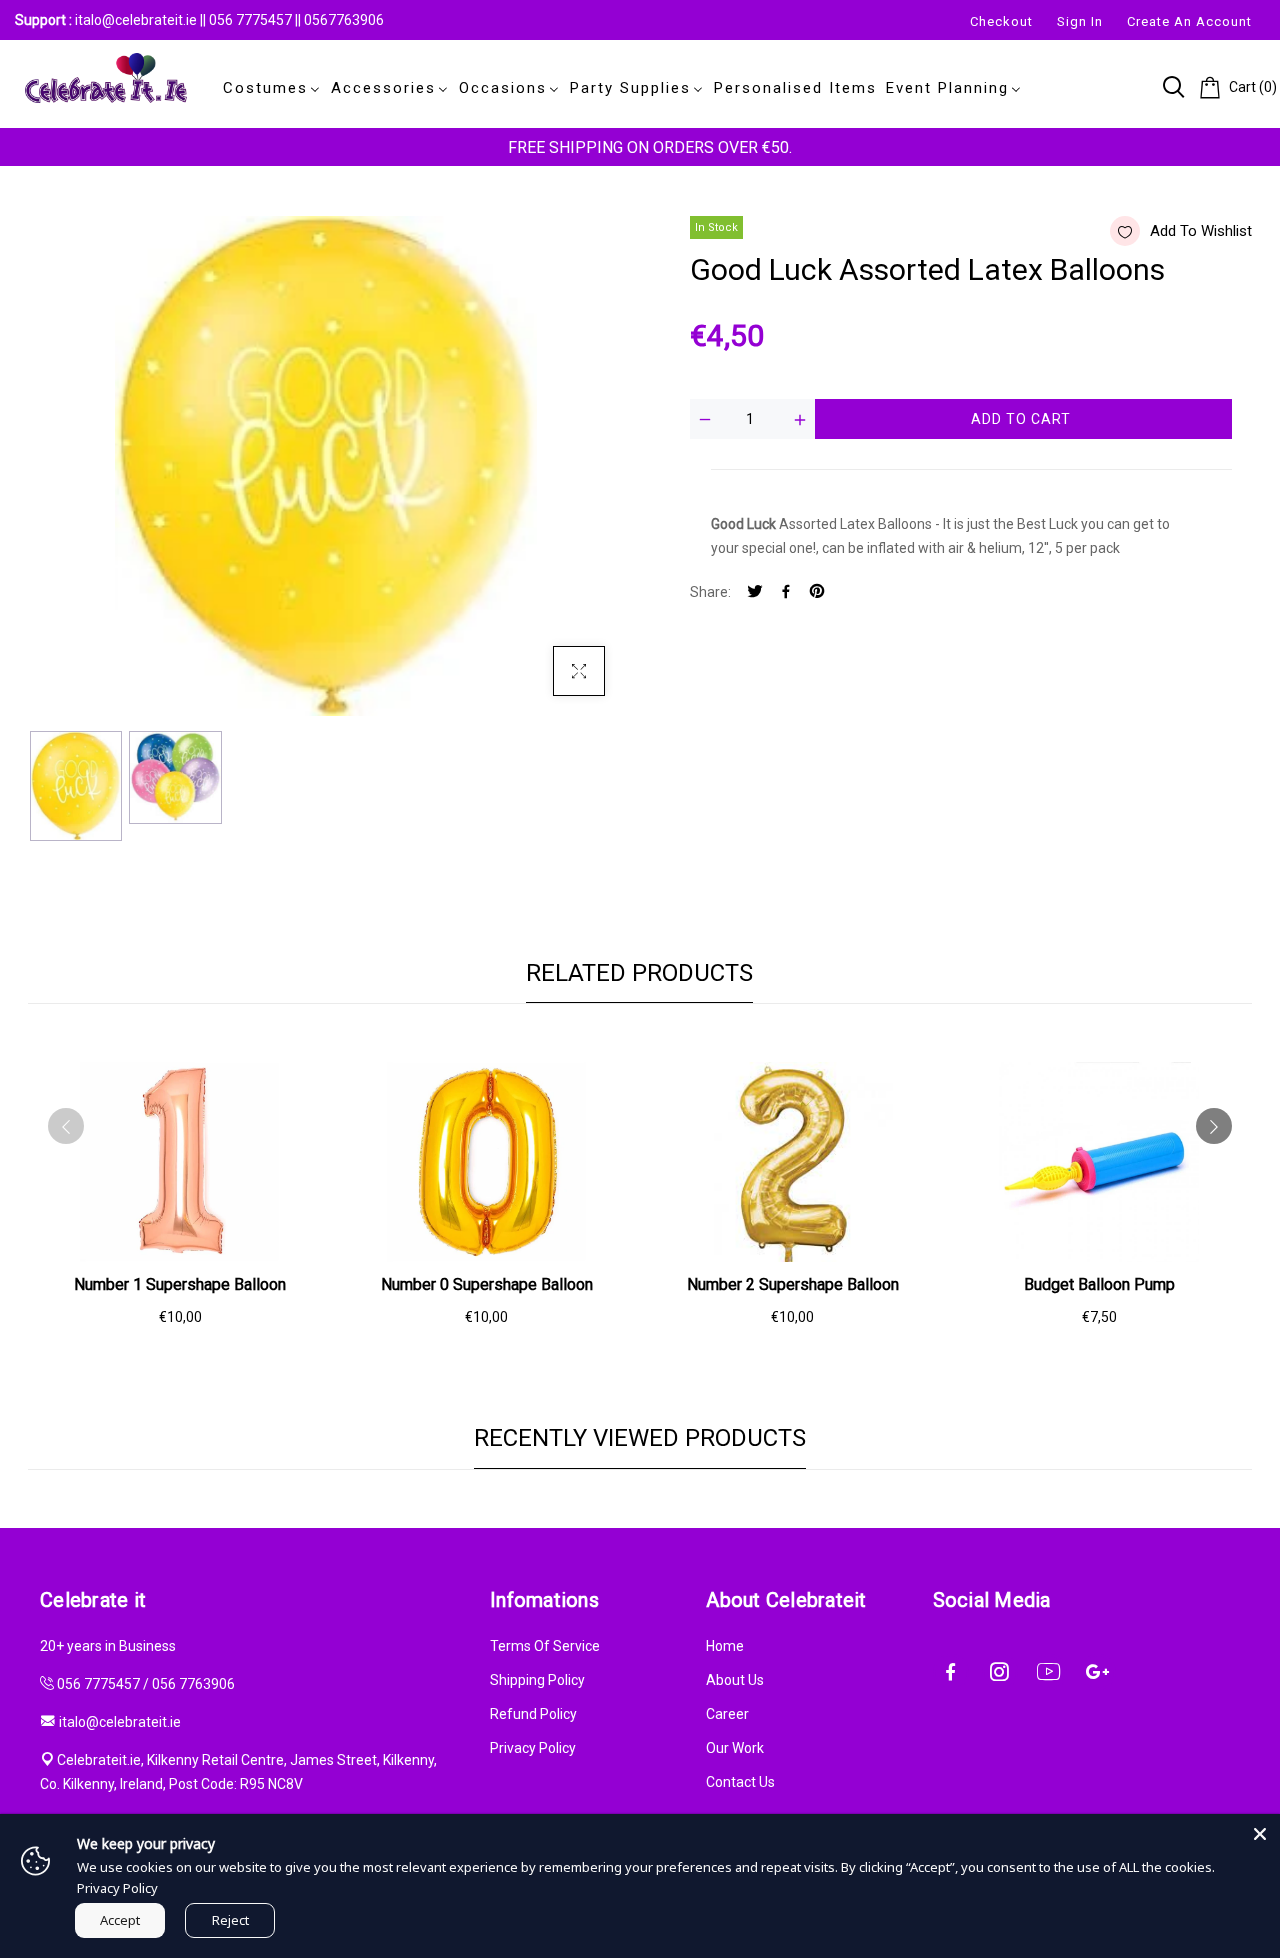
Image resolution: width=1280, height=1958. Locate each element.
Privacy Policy (533, 1748)
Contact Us (740, 1782)
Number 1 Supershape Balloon (180, 1284)
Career (727, 1714)
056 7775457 (252, 20)
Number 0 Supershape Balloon (487, 1284)
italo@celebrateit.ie (136, 20)
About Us (735, 1680)
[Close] (1260, 1834)
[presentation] (66, 1126)
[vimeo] (817, 592)
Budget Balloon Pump (1099, 1284)
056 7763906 (193, 1684)
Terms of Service (545, 1646)
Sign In (1080, 21)
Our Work (735, 1748)
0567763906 (344, 20)
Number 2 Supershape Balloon (793, 1284)
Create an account (1189, 21)
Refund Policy (533, 1714)
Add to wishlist (1201, 231)
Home (725, 1646)
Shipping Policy (537, 1680)
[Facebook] (786, 592)
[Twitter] (755, 592)
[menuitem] (268, 88)
